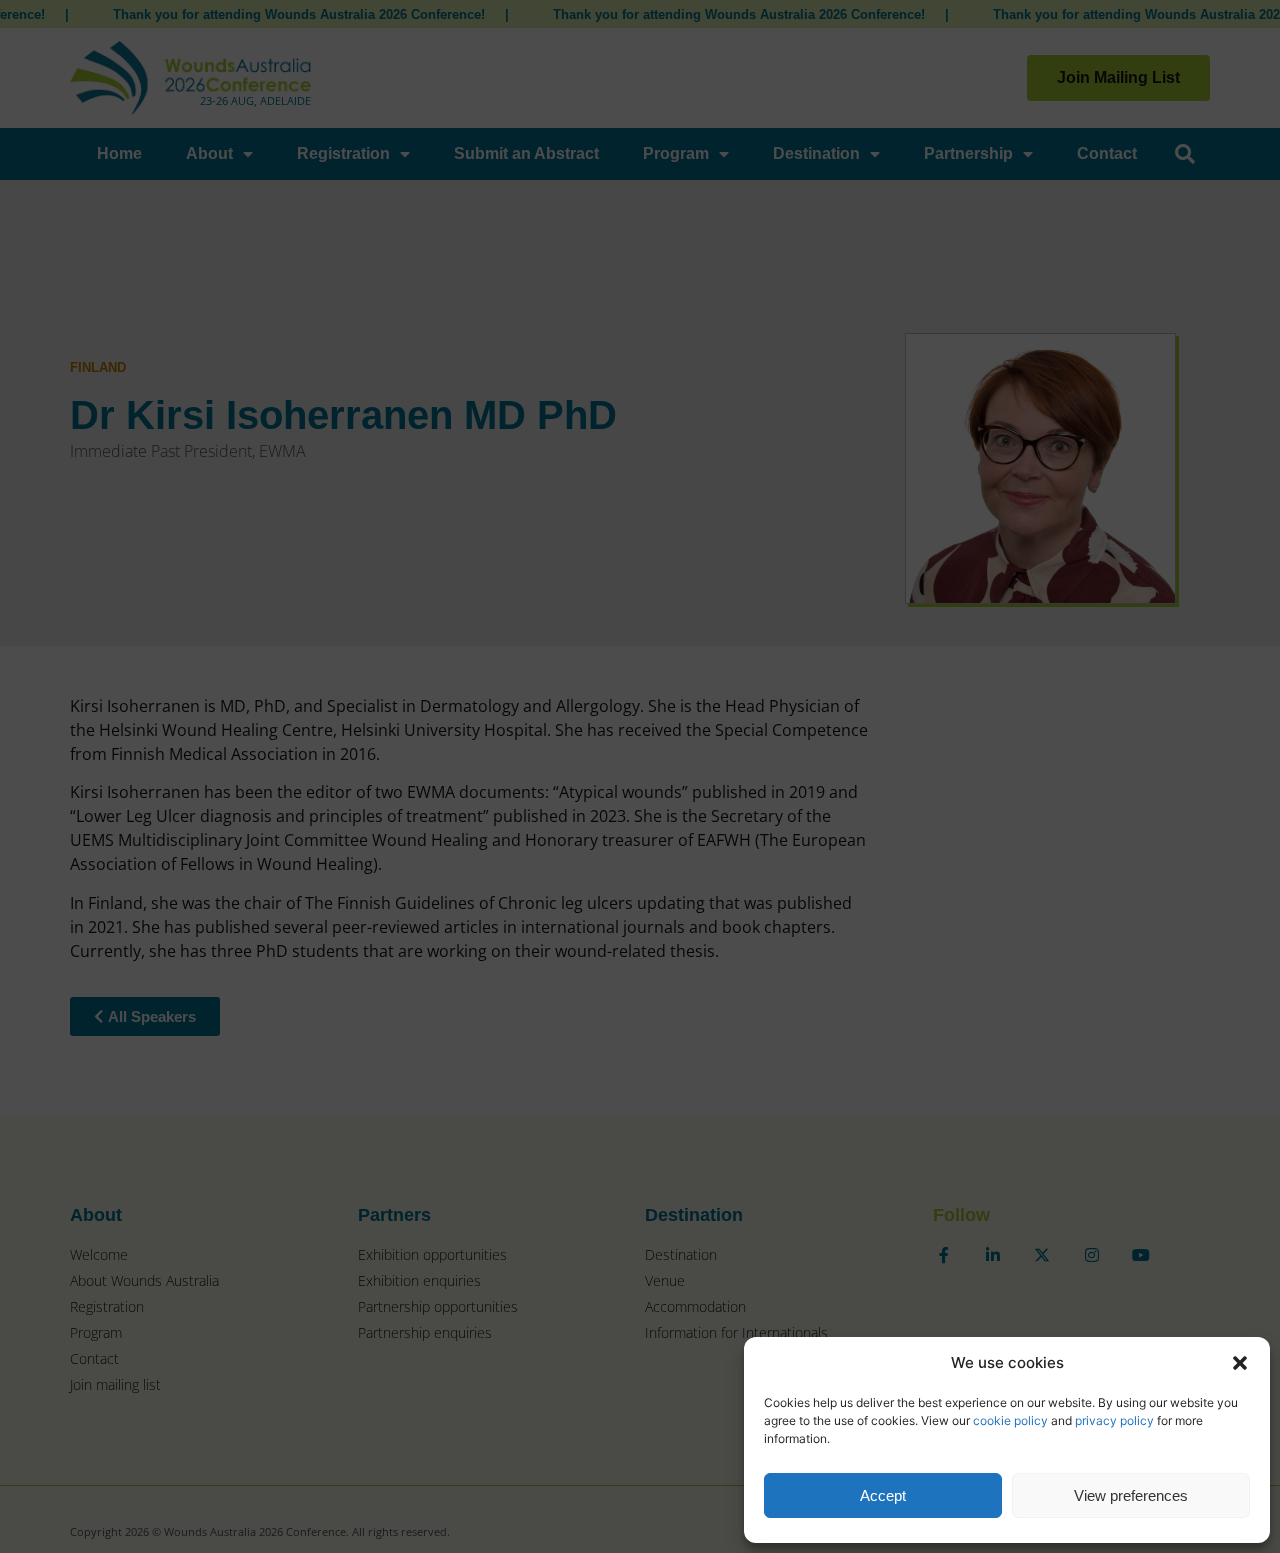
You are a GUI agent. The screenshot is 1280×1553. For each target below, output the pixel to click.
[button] (1240, 1363)
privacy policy (1114, 1420)
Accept (883, 1495)
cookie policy (1010, 1420)
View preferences (1131, 1495)
